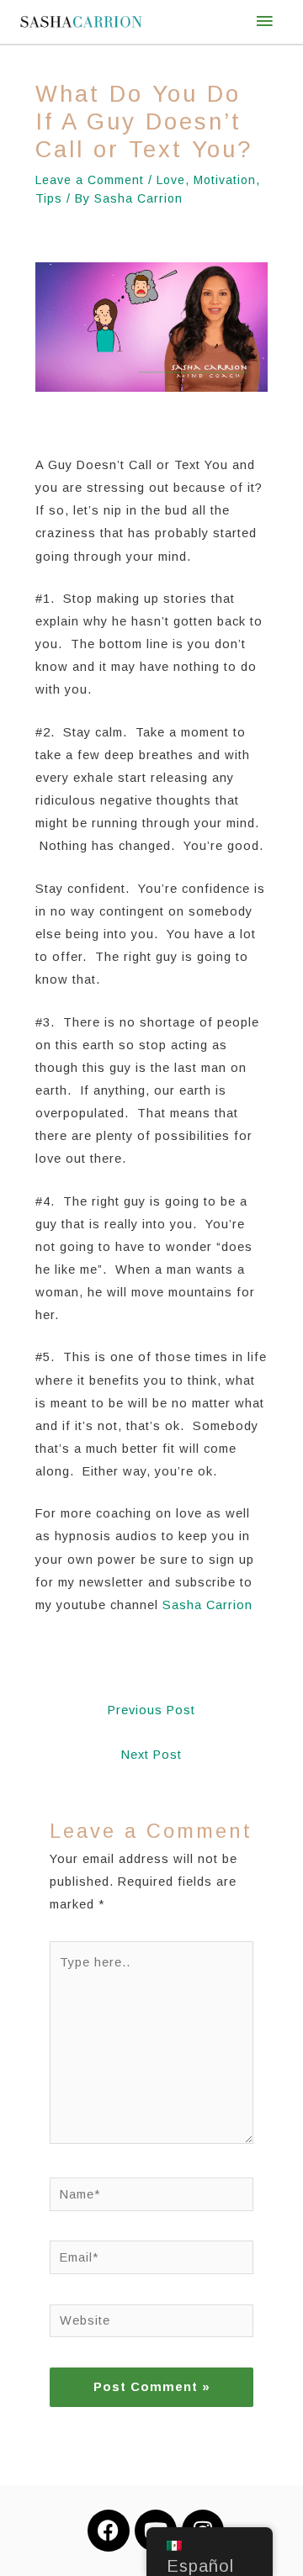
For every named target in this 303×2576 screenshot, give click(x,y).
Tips (49, 198)
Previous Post (151, 1710)
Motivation (225, 180)
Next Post (151, 1755)
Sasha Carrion (210, 1605)
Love (171, 180)
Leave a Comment (90, 180)
